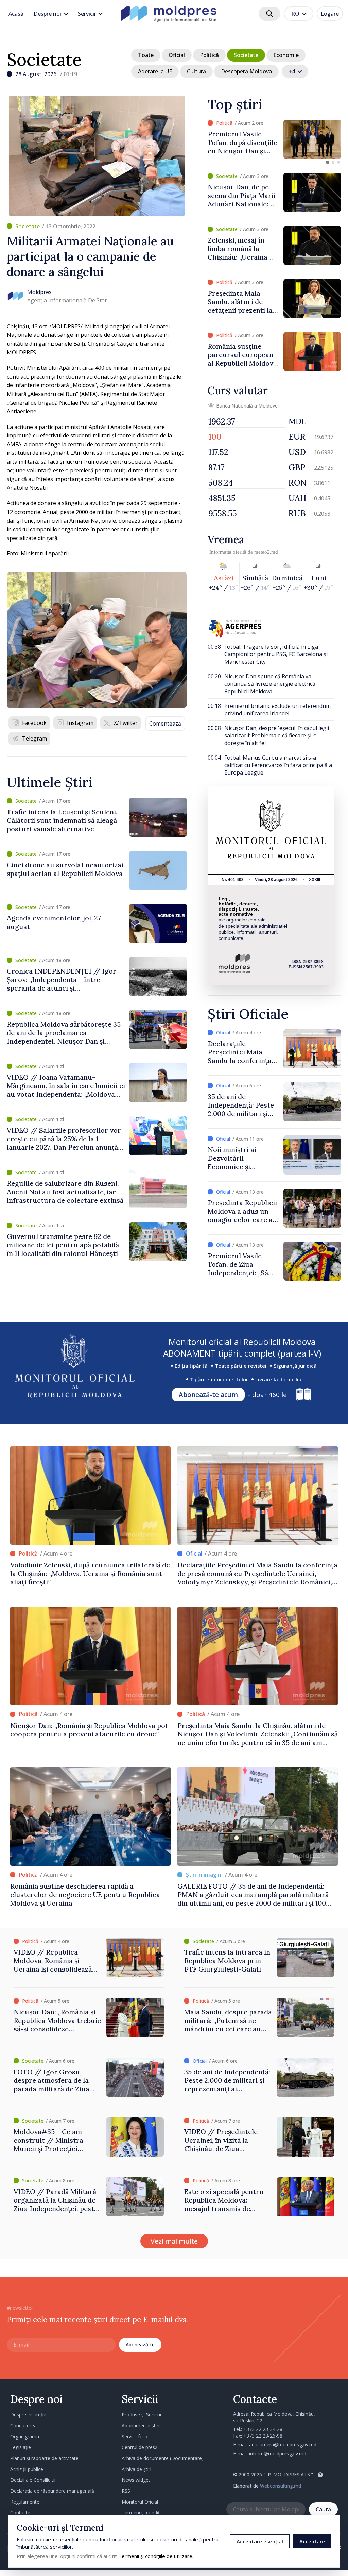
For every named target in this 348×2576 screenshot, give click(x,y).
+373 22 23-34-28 (263, 2429)
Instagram (80, 723)
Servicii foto (135, 2436)
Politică (209, 55)
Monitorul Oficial (140, 2502)
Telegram (34, 738)
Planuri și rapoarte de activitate (44, 2458)
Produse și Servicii (141, 2415)
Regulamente (25, 2502)
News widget (136, 2480)
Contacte (20, 2513)
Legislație (21, 2447)
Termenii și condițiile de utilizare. (156, 2556)
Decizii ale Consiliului (33, 2480)
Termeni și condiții (142, 2513)
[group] (274, 139)
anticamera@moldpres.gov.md (283, 2445)
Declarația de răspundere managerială (52, 2491)
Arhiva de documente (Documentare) (163, 2458)
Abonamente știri (141, 2425)
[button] (328, 162)
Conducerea (23, 2425)
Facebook (34, 723)
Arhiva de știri (136, 2469)
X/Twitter (126, 723)
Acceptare (312, 2541)
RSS (126, 2491)
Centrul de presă (140, 2447)
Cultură (196, 71)
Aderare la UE (155, 71)
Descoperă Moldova (246, 71)
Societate (44, 60)
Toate (146, 55)
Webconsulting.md (281, 2486)
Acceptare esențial (260, 2541)
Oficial (177, 55)
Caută (323, 2509)
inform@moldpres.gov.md (278, 2453)
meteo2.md (266, 552)
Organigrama (25, 2436)
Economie (286, 55)
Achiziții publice (27, 2469)
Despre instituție (28, 2415)
